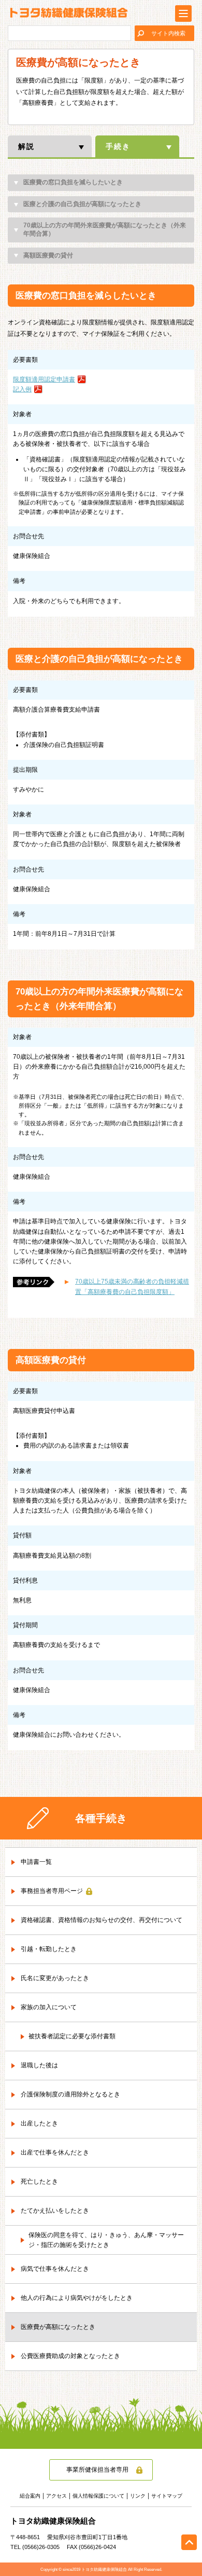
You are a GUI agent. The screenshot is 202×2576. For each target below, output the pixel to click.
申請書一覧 (36, 1862)
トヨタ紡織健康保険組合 (69, 13)
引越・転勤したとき (49, 1949)
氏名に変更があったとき (55, 1978)
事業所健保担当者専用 (97, 2470)
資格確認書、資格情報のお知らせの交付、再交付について (102, 1920)
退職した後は (39, 2065)
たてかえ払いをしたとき (55, 2211)
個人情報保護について (98, 2496)
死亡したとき (39, 2182)
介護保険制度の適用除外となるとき (70, 2094)
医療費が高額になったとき (58, 2327)
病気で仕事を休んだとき (55, 2269)
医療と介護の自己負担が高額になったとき (82, 204)
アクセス (56, 2496)
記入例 (22, 389)
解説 (26, 146)
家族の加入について (49, 2007)
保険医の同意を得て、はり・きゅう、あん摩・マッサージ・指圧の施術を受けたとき (106, 2240)
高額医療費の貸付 (48, 255)
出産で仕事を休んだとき (55, 2152)
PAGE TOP (189, 2542)
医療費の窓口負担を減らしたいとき (73, 182)
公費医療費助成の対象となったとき (70, 2356)
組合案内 (30, 2496)
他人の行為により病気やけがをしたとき (77, 2298)
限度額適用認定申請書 (44, 379)
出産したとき (39, 2123)
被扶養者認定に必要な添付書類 (72, 2036)
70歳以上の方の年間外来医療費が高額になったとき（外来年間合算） (105, 229)
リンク (138, 2496)
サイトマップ (167, 2496)
